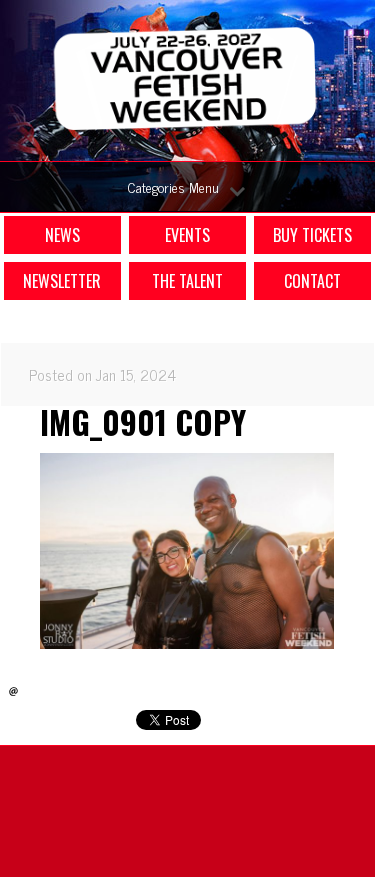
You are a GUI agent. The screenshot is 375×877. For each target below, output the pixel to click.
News (62, 235)
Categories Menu (173, 186)
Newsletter (62, 281)
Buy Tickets (312, 235)
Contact (312, 281)
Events (187, 235)
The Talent (187, 281)
